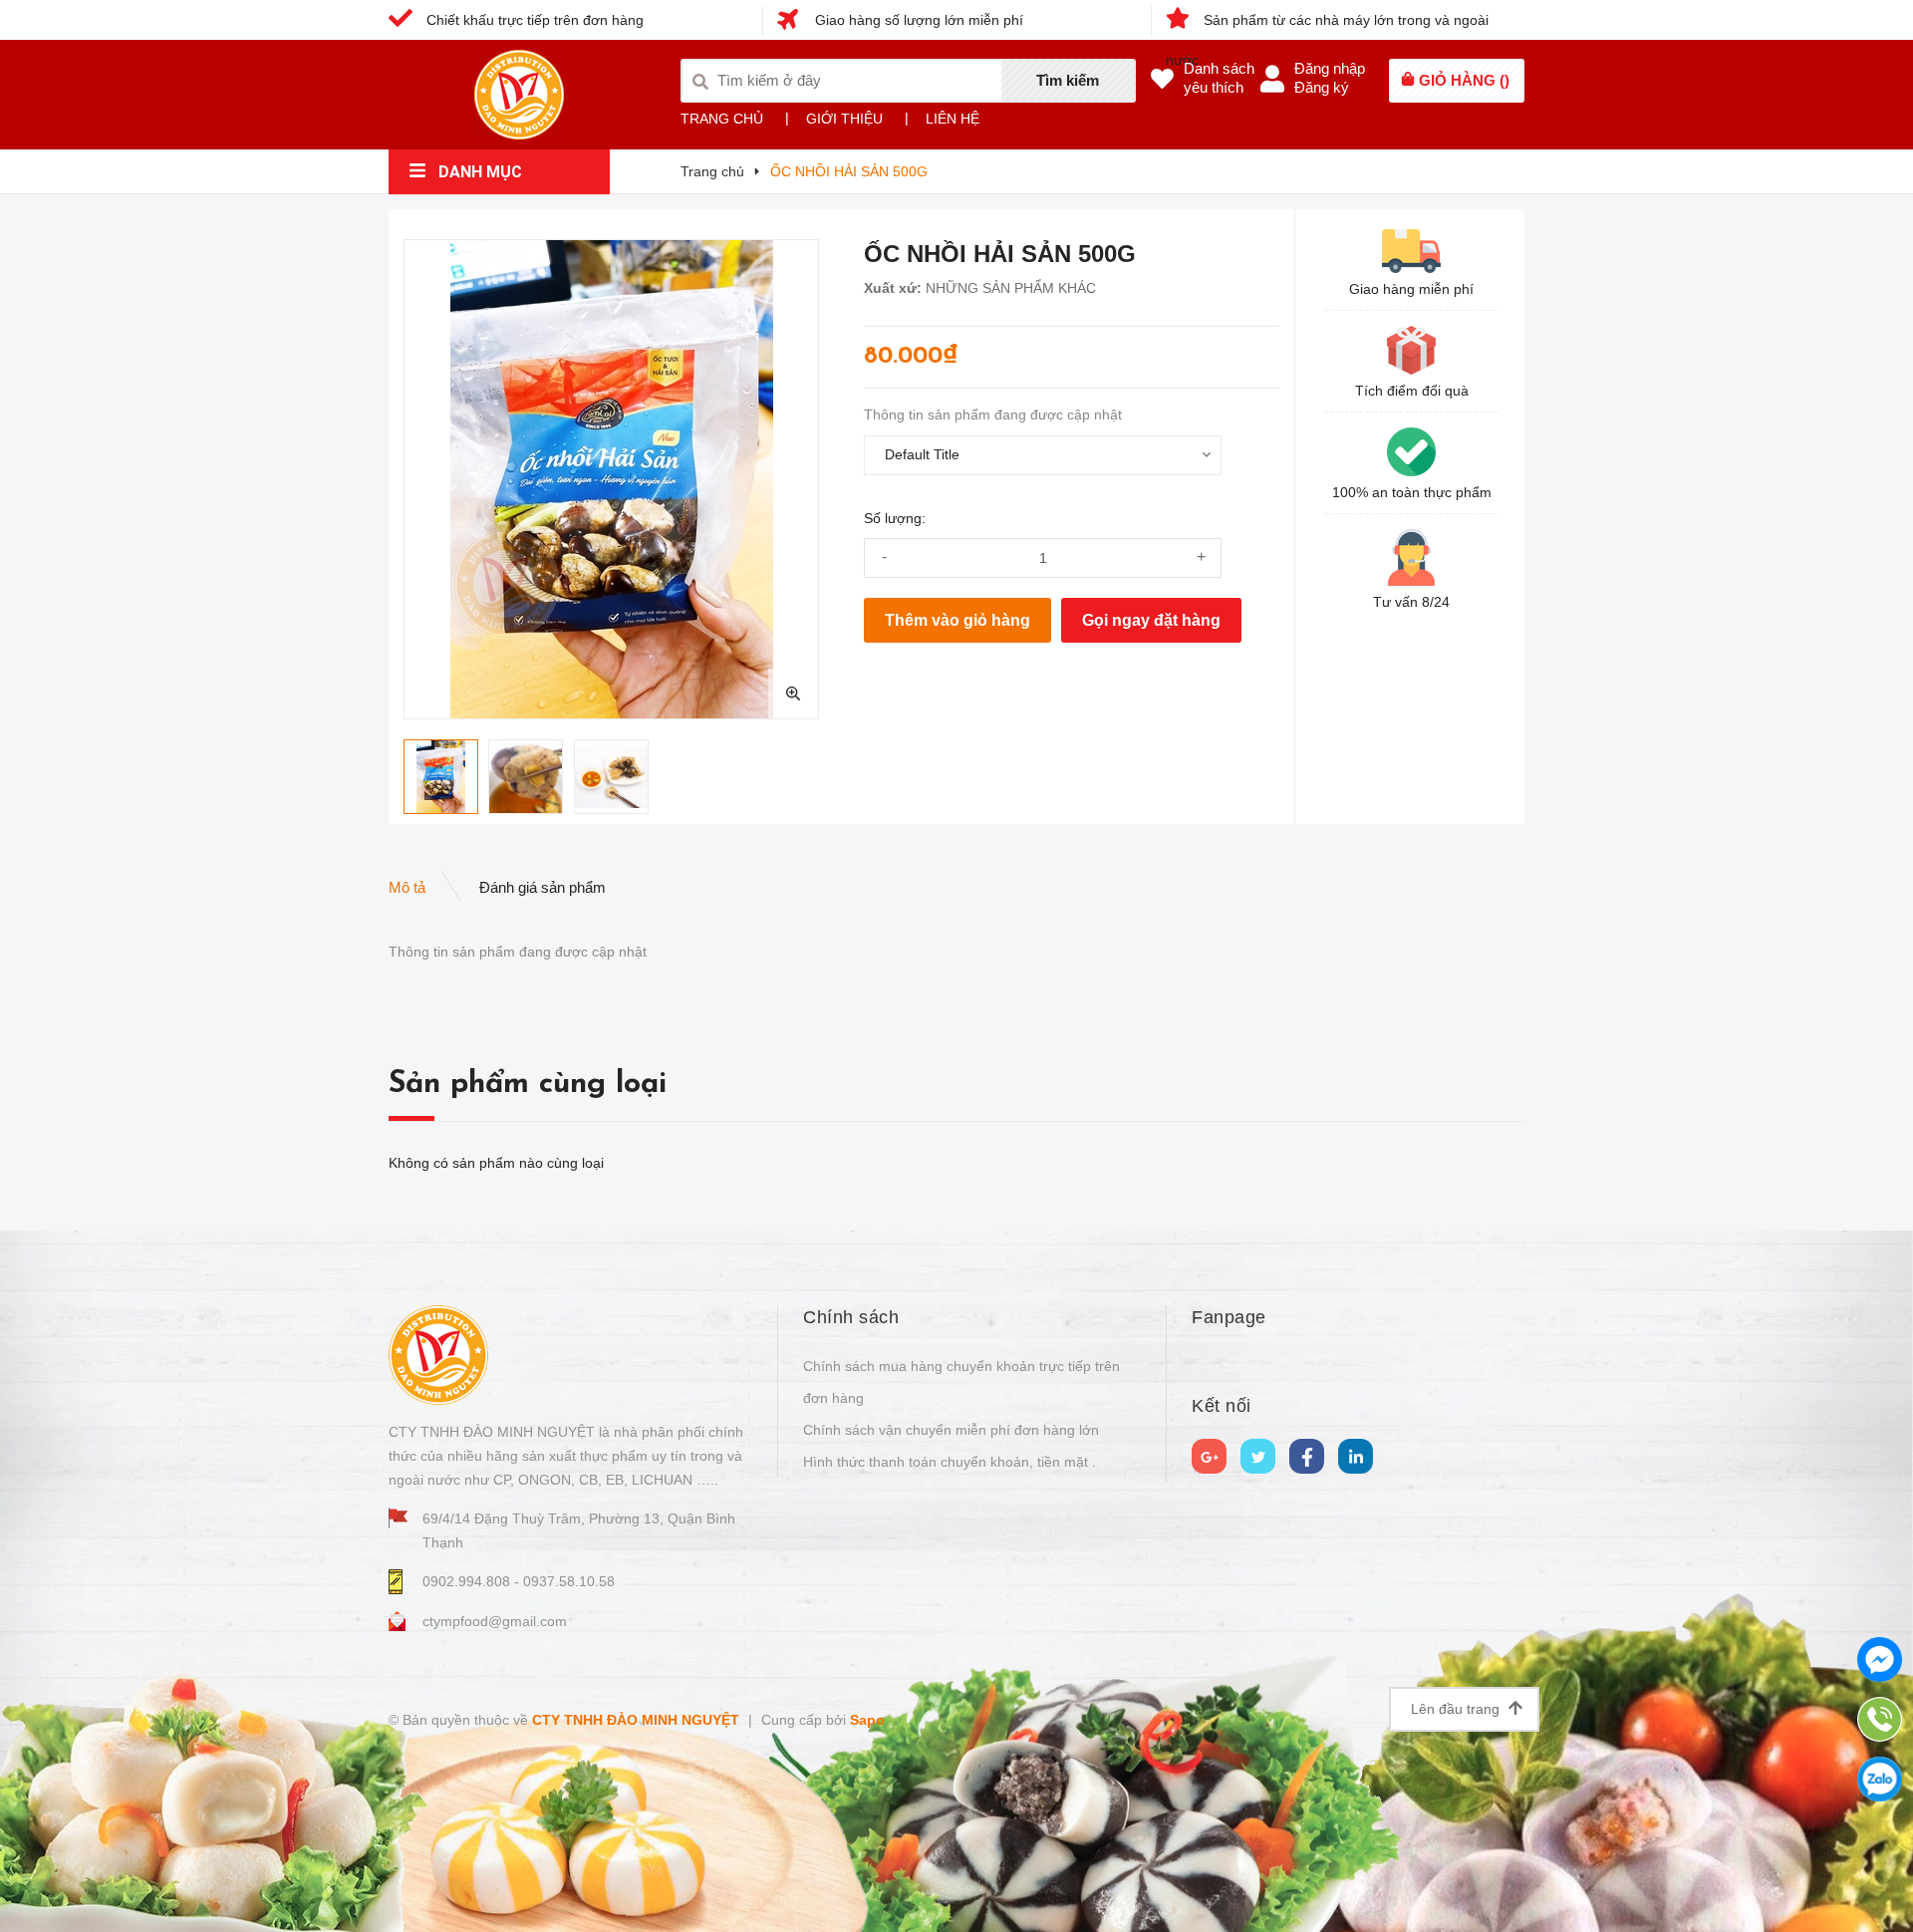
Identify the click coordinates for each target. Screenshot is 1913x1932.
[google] (1209, 1456)
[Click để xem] (611, 479)
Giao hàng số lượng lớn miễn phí (917, 20)
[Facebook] (1307, 1456)
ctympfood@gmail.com (495, 1621)
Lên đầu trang (1457, 1709)
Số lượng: (895, 518)
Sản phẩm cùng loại (528, 1085)
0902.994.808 (468, 1581)
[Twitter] (1258, 1456)
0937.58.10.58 (569, 1581)
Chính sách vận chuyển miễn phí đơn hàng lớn (951, 1430)
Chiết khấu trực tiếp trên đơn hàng (533, 20)
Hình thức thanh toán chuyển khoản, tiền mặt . (950, 1462)
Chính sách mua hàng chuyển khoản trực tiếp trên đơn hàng (961, 1382)
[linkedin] (1356, 1456)
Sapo (867, 1720)
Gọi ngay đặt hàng (1151, 620)
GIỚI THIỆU (844, 119)
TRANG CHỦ (722, 119)
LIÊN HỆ (953, 119)
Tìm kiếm (1068, 80)
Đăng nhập (1330, 68)
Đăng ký (1322, 87)
